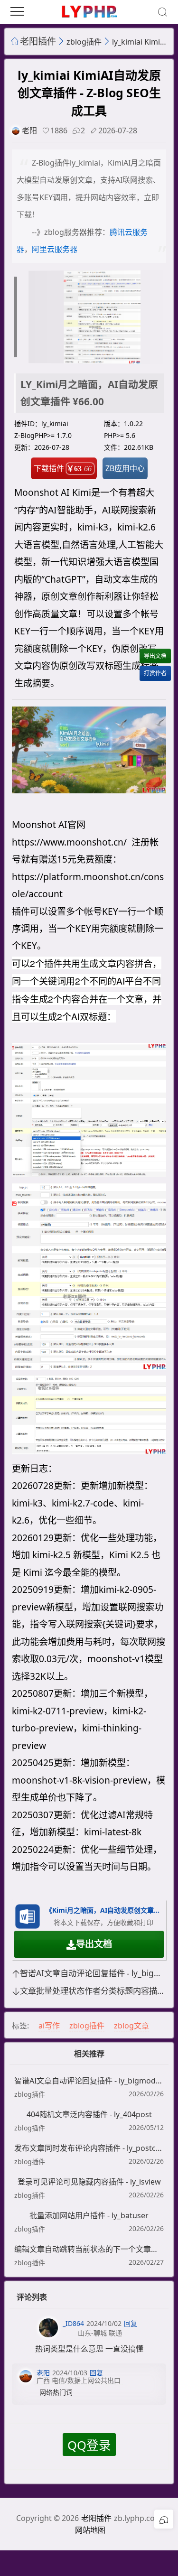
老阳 (29, 130)
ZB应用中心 (125, 468)
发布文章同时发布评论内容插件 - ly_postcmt (89, 2148)
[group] (90, 317)
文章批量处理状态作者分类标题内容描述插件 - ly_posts (93, 1991)
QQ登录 (89, 2445)
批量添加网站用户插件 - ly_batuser (89, 2215)
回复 (131, 2323)
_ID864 (73, 2323)
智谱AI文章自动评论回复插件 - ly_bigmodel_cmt (93, 1973)
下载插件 (63, 468)
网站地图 (90, 2530)
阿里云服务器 (55, 249)
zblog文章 (131, 2026)
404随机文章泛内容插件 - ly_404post (89, 2114)
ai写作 (49, 2026)
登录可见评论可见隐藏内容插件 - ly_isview (89, 2182)
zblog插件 (84, 42)
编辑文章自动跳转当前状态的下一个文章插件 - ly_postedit (89, 2249)
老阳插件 (38, 41)
